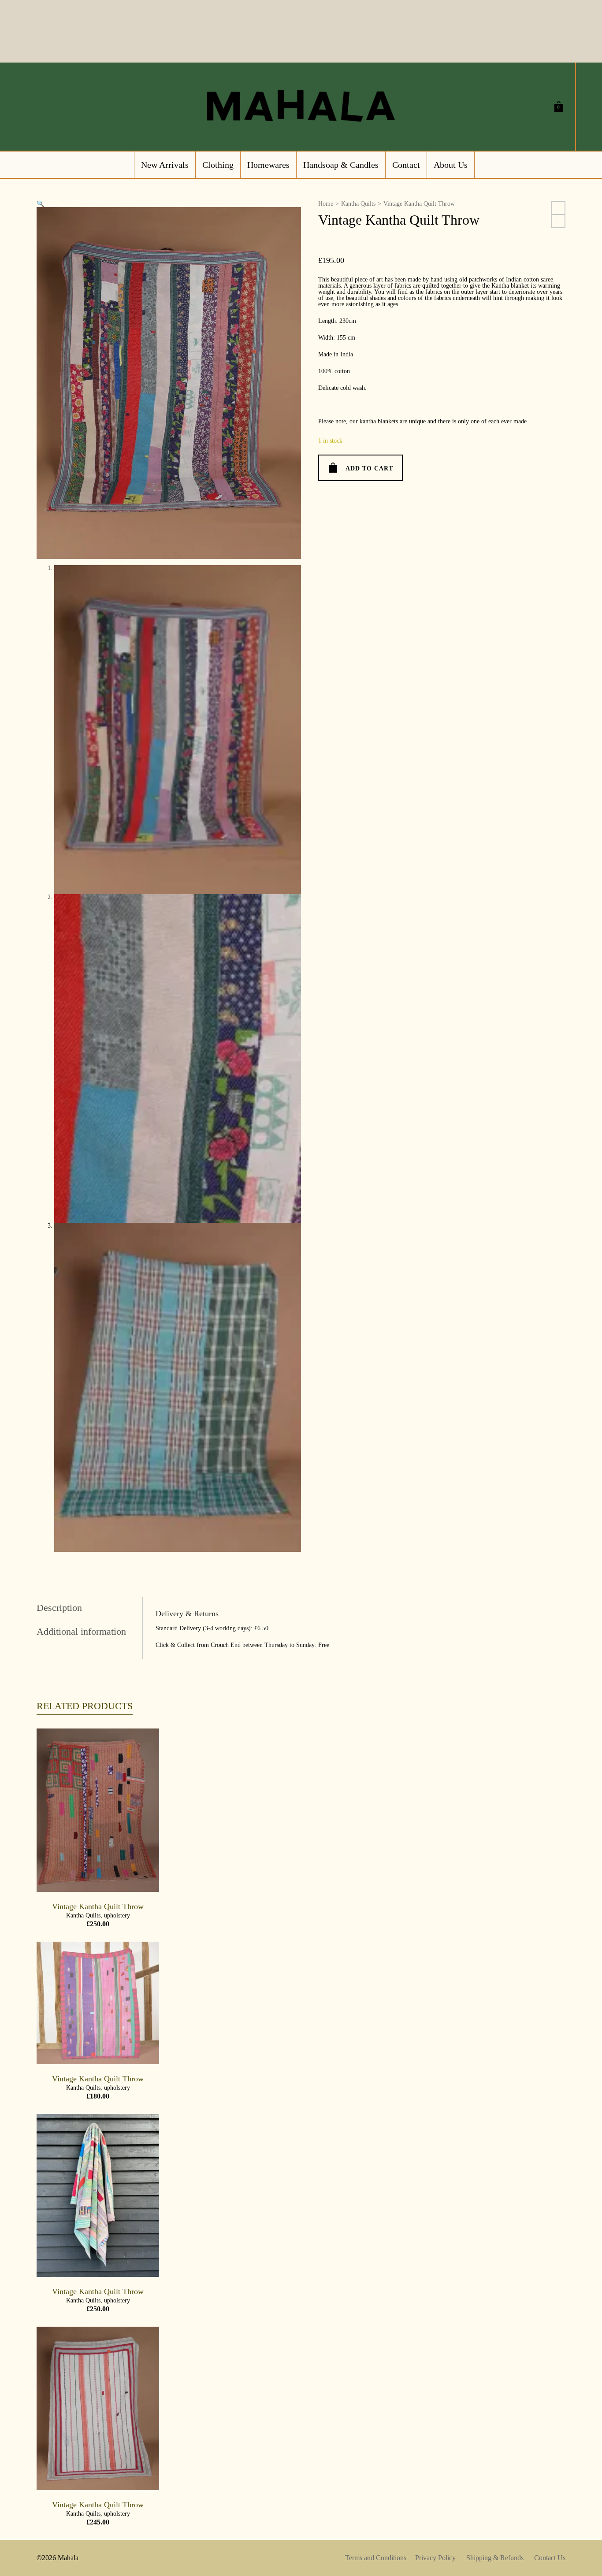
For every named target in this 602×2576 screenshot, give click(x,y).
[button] (40, 204)
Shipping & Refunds (495, 2558)
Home (326, 204)
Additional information (81, 1631)
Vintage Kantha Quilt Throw (98, 1906)
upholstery (117, 1915)
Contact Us (550, 2558)
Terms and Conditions (376, 2558)
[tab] (89, 1608)
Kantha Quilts (358, 204)
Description (59, 1608)
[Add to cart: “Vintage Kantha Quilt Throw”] (57, 1872)
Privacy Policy (435, 2558)
